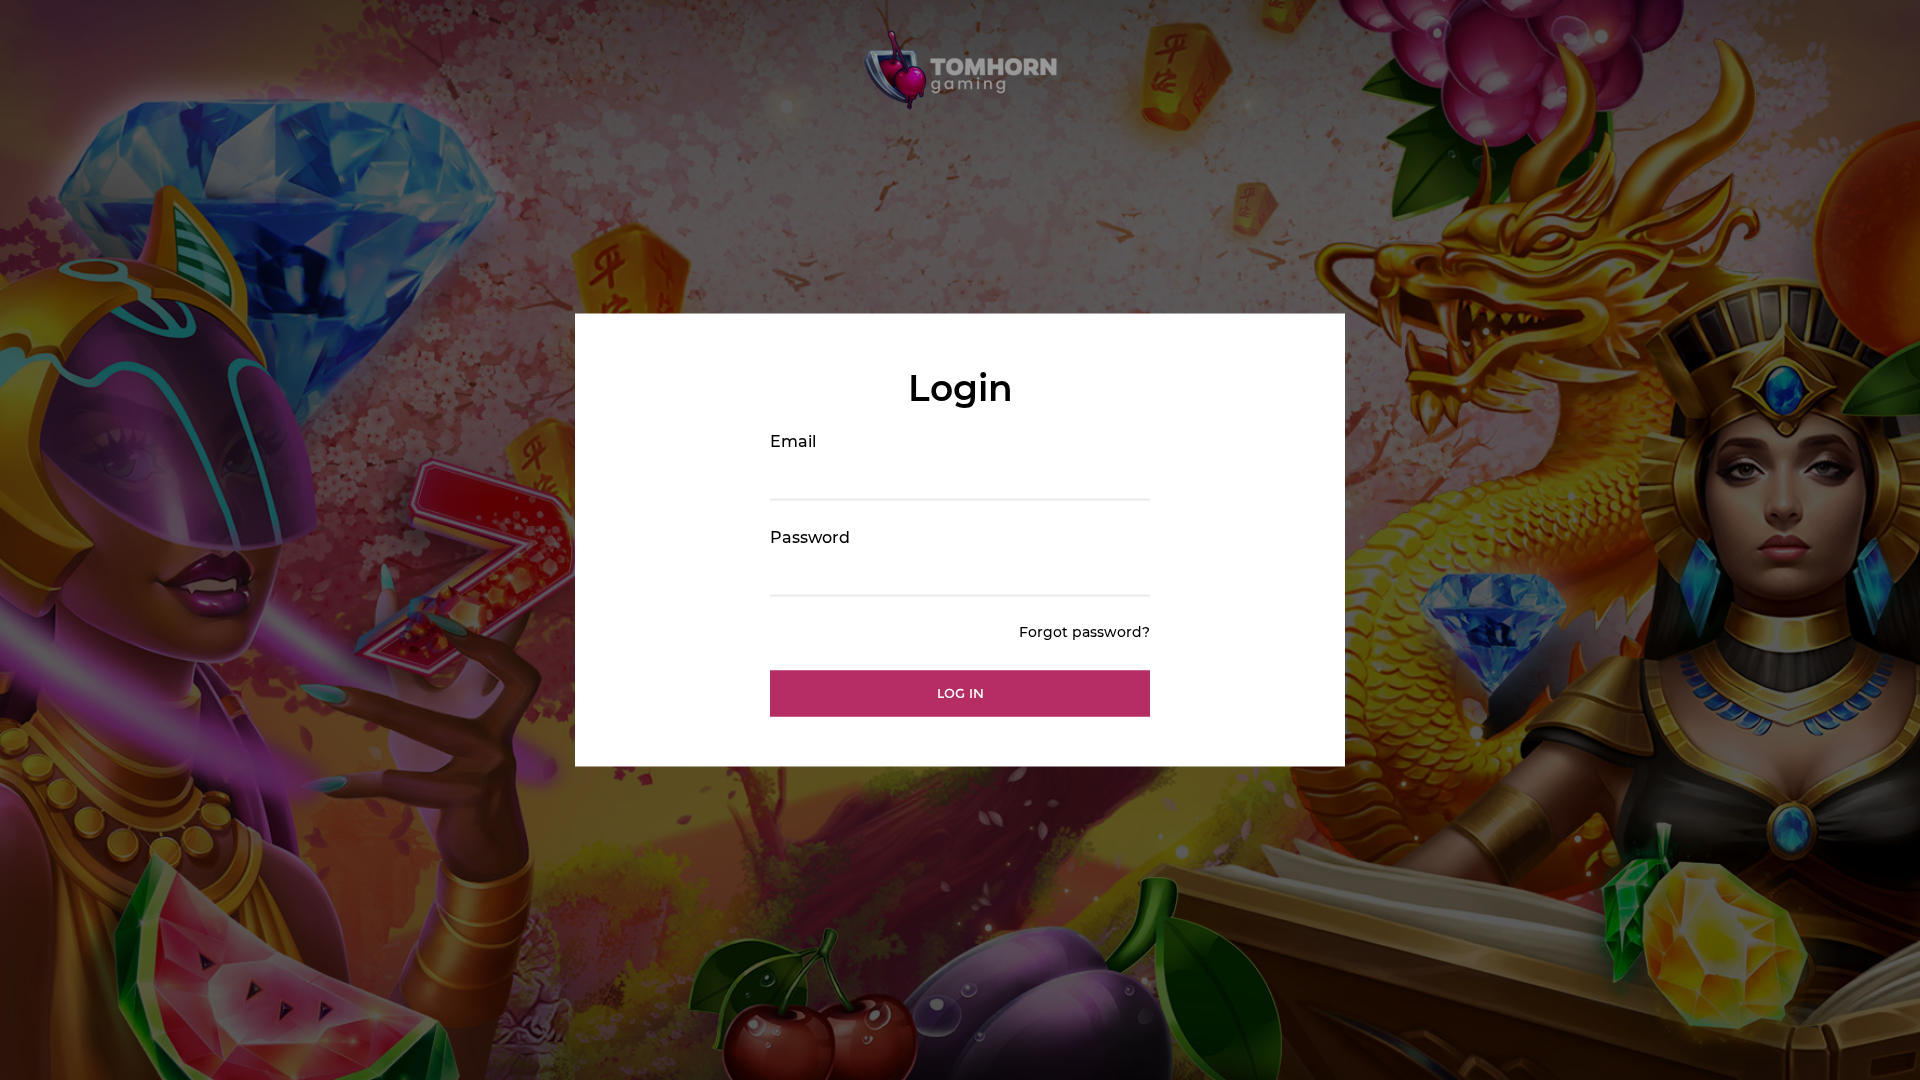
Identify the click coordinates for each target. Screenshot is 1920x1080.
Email (793, 440)
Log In (960, 693)
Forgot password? (1084, 631)
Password (810, 536)
